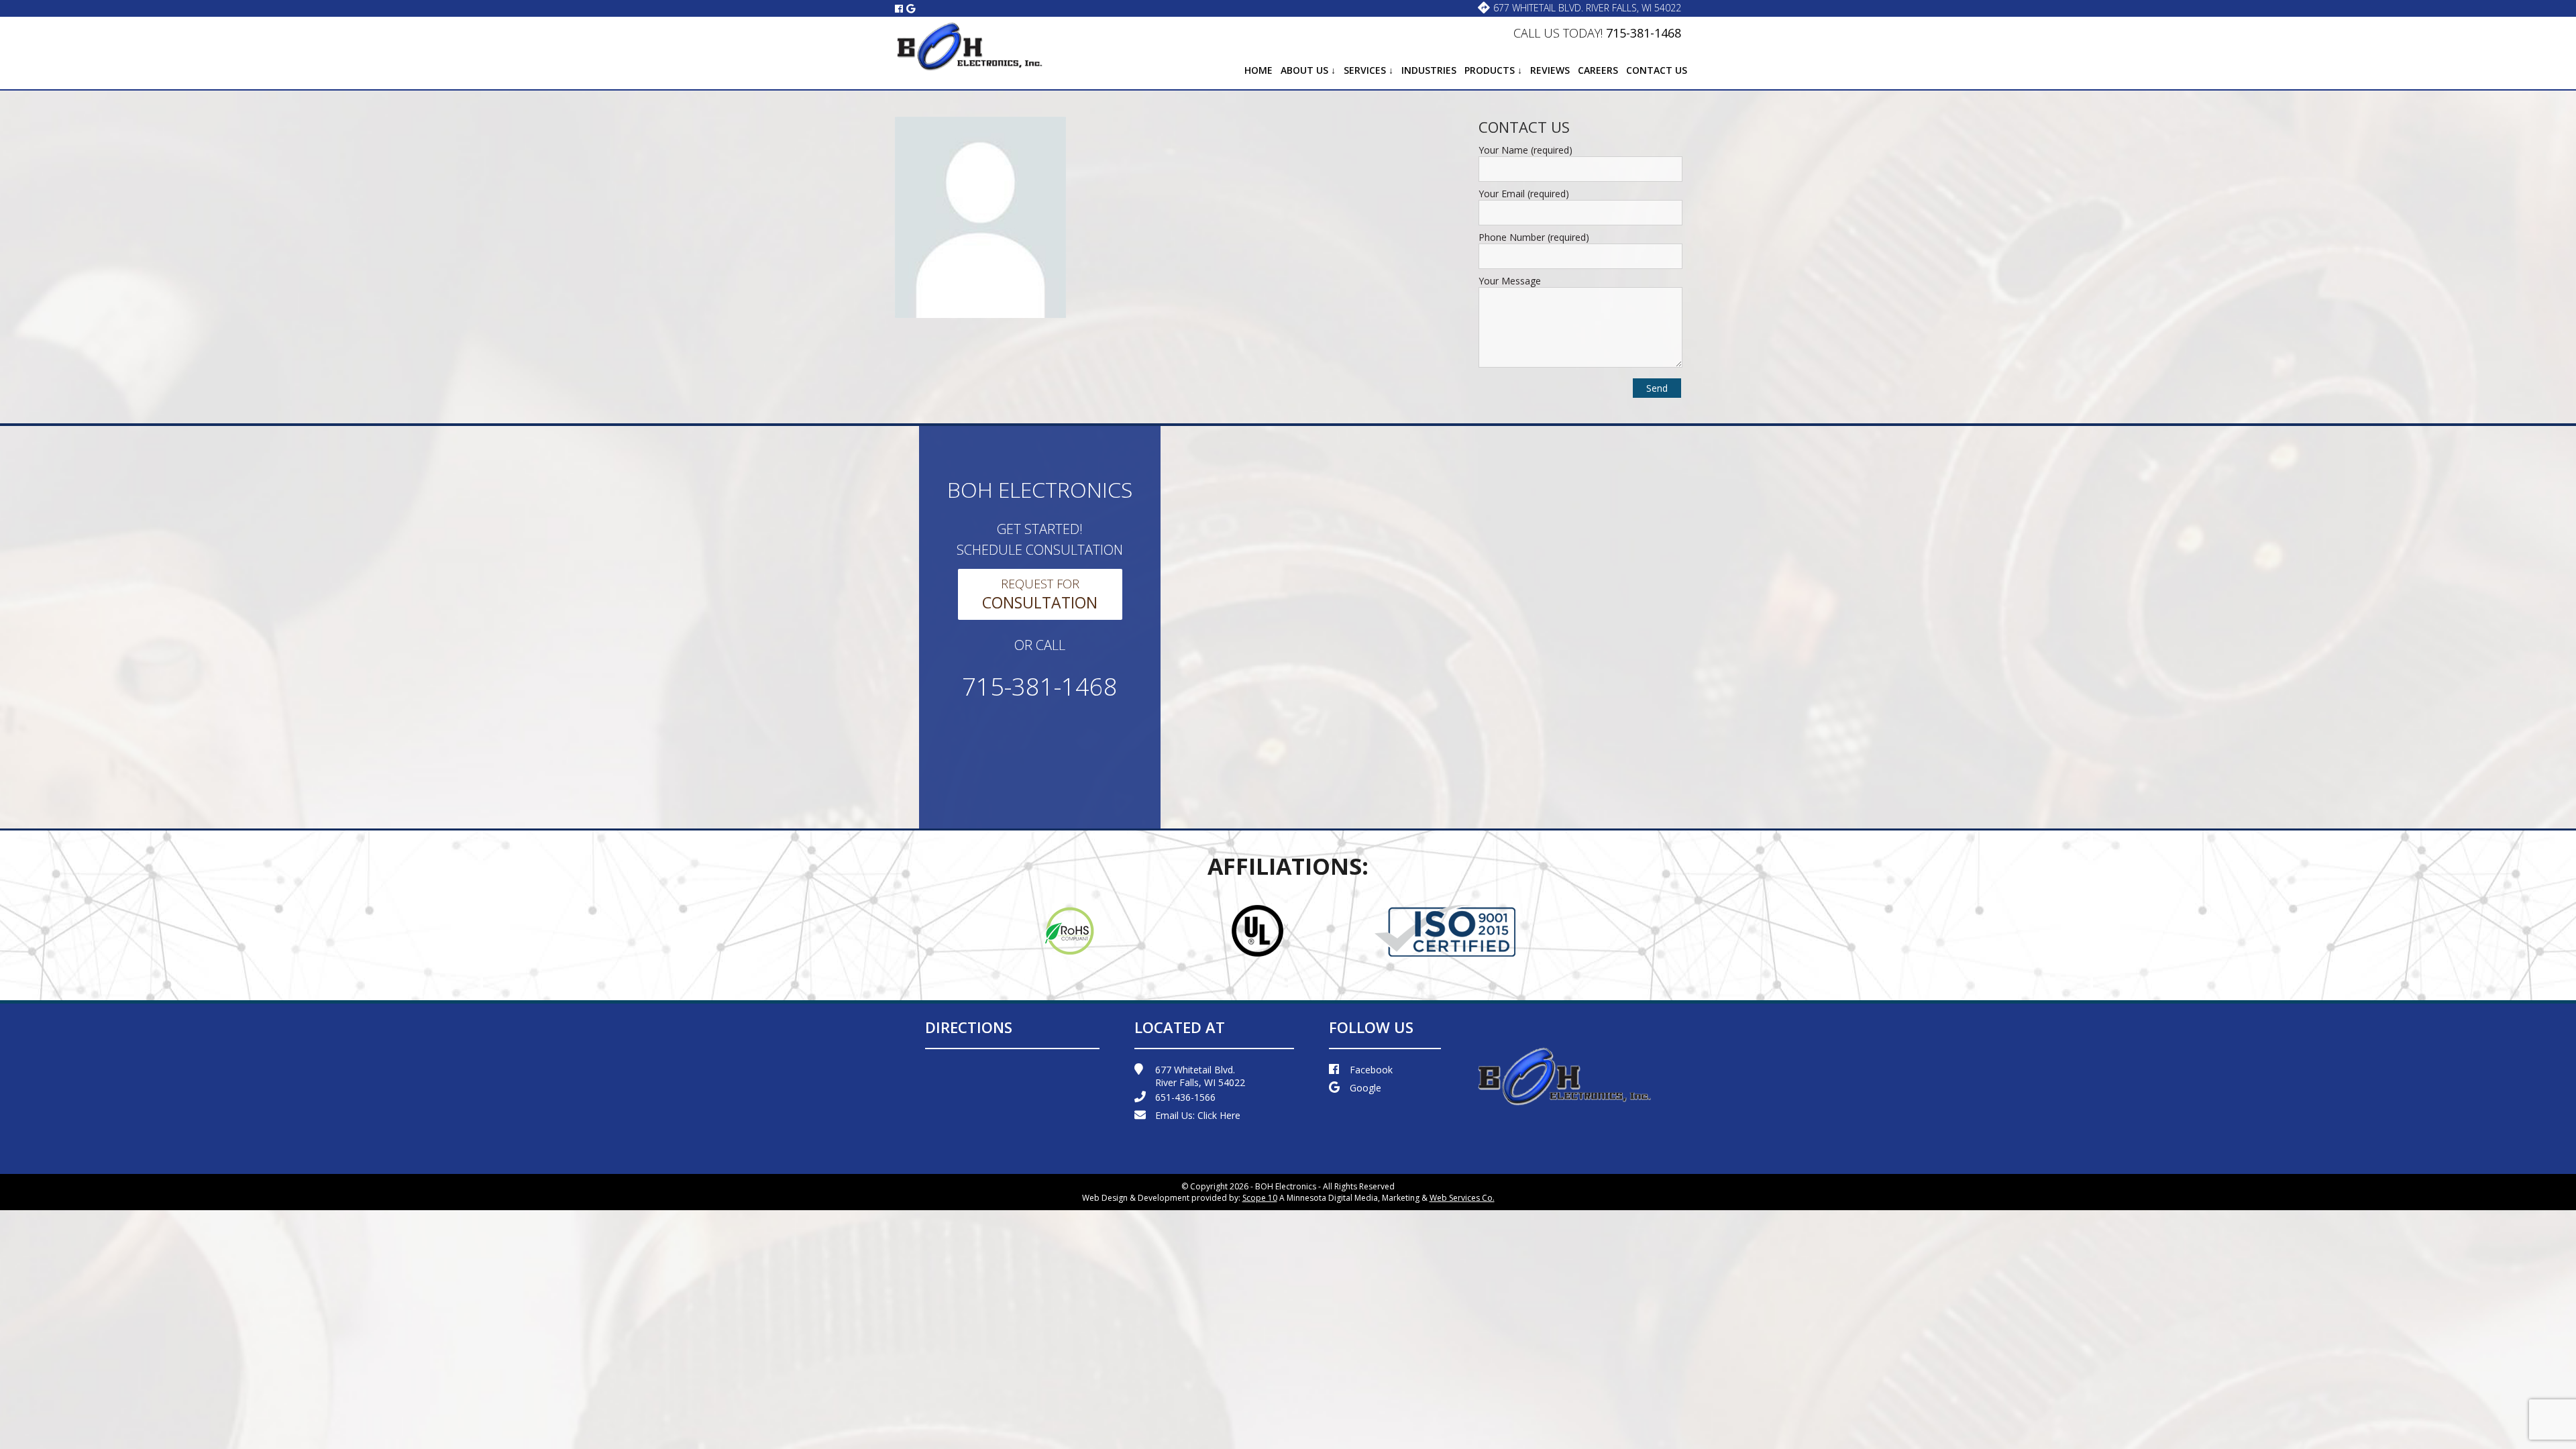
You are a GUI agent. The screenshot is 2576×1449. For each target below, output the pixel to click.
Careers (1598, 70)
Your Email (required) (1524, 194)
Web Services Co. (1462, 1198)
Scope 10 (1260, 1198)
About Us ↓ (1308, 70)
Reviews (1550, 70)
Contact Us (1657, 70)
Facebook (1371, 1070)
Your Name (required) (1525, 150)
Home (1258, 70)
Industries (1429, 70)
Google (1365, 1088)
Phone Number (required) (1534, 237)
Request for (1040, 594)
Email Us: (1198, 1115)
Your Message (1510, 281)
